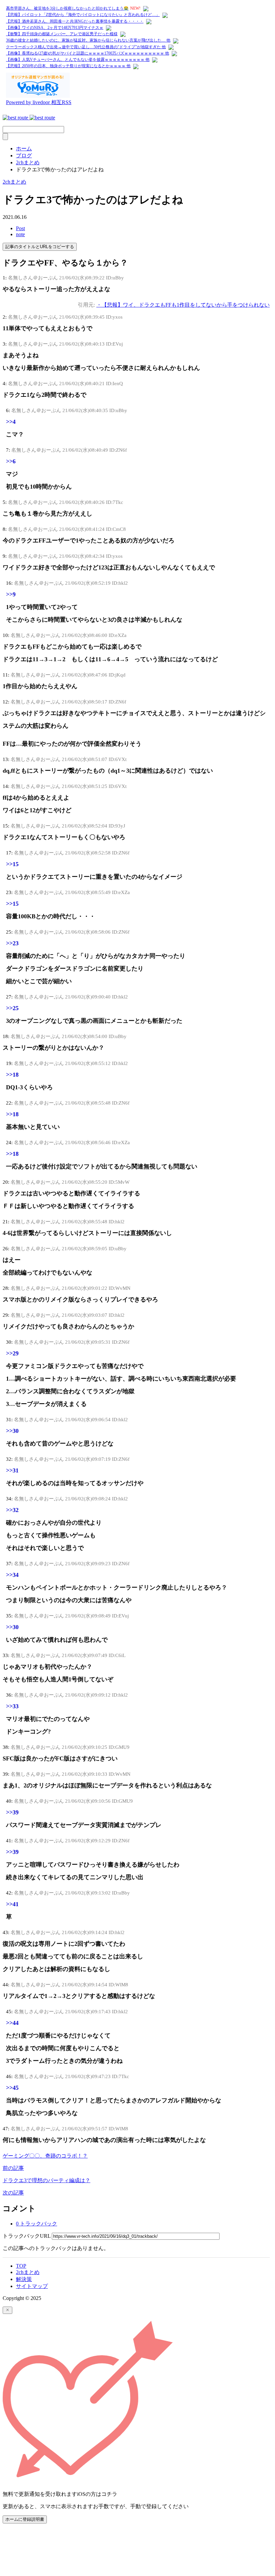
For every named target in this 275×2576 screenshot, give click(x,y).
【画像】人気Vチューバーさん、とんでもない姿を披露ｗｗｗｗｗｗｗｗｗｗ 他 (78, 60)
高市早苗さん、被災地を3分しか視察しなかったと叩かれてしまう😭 (67, 8)
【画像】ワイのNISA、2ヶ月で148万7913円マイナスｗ (55, 28)
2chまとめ (14, 182)
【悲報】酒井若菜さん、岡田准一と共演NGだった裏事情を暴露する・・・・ (75, 21)
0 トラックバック (37, 2224)
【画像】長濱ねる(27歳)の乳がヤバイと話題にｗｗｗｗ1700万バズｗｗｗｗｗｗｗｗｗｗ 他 (88, 53)
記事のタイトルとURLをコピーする (40, 247)
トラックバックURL (27, 2236)
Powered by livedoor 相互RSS (39, 102)
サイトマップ (32, 2286)
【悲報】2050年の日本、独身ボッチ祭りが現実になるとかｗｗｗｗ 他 (68, 66)
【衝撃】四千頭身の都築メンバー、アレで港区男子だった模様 (62, 34)
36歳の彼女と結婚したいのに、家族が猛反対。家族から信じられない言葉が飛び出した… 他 (88, 40)
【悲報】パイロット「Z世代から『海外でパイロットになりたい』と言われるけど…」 (83, 15)
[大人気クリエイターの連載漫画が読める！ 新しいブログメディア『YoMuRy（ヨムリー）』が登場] (38, 96)
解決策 (24, 2279)
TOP (21, 2266)
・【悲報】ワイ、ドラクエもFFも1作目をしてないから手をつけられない (183, 305)
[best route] (29, 118)
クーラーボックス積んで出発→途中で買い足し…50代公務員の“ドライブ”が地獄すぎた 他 (86, 47)
